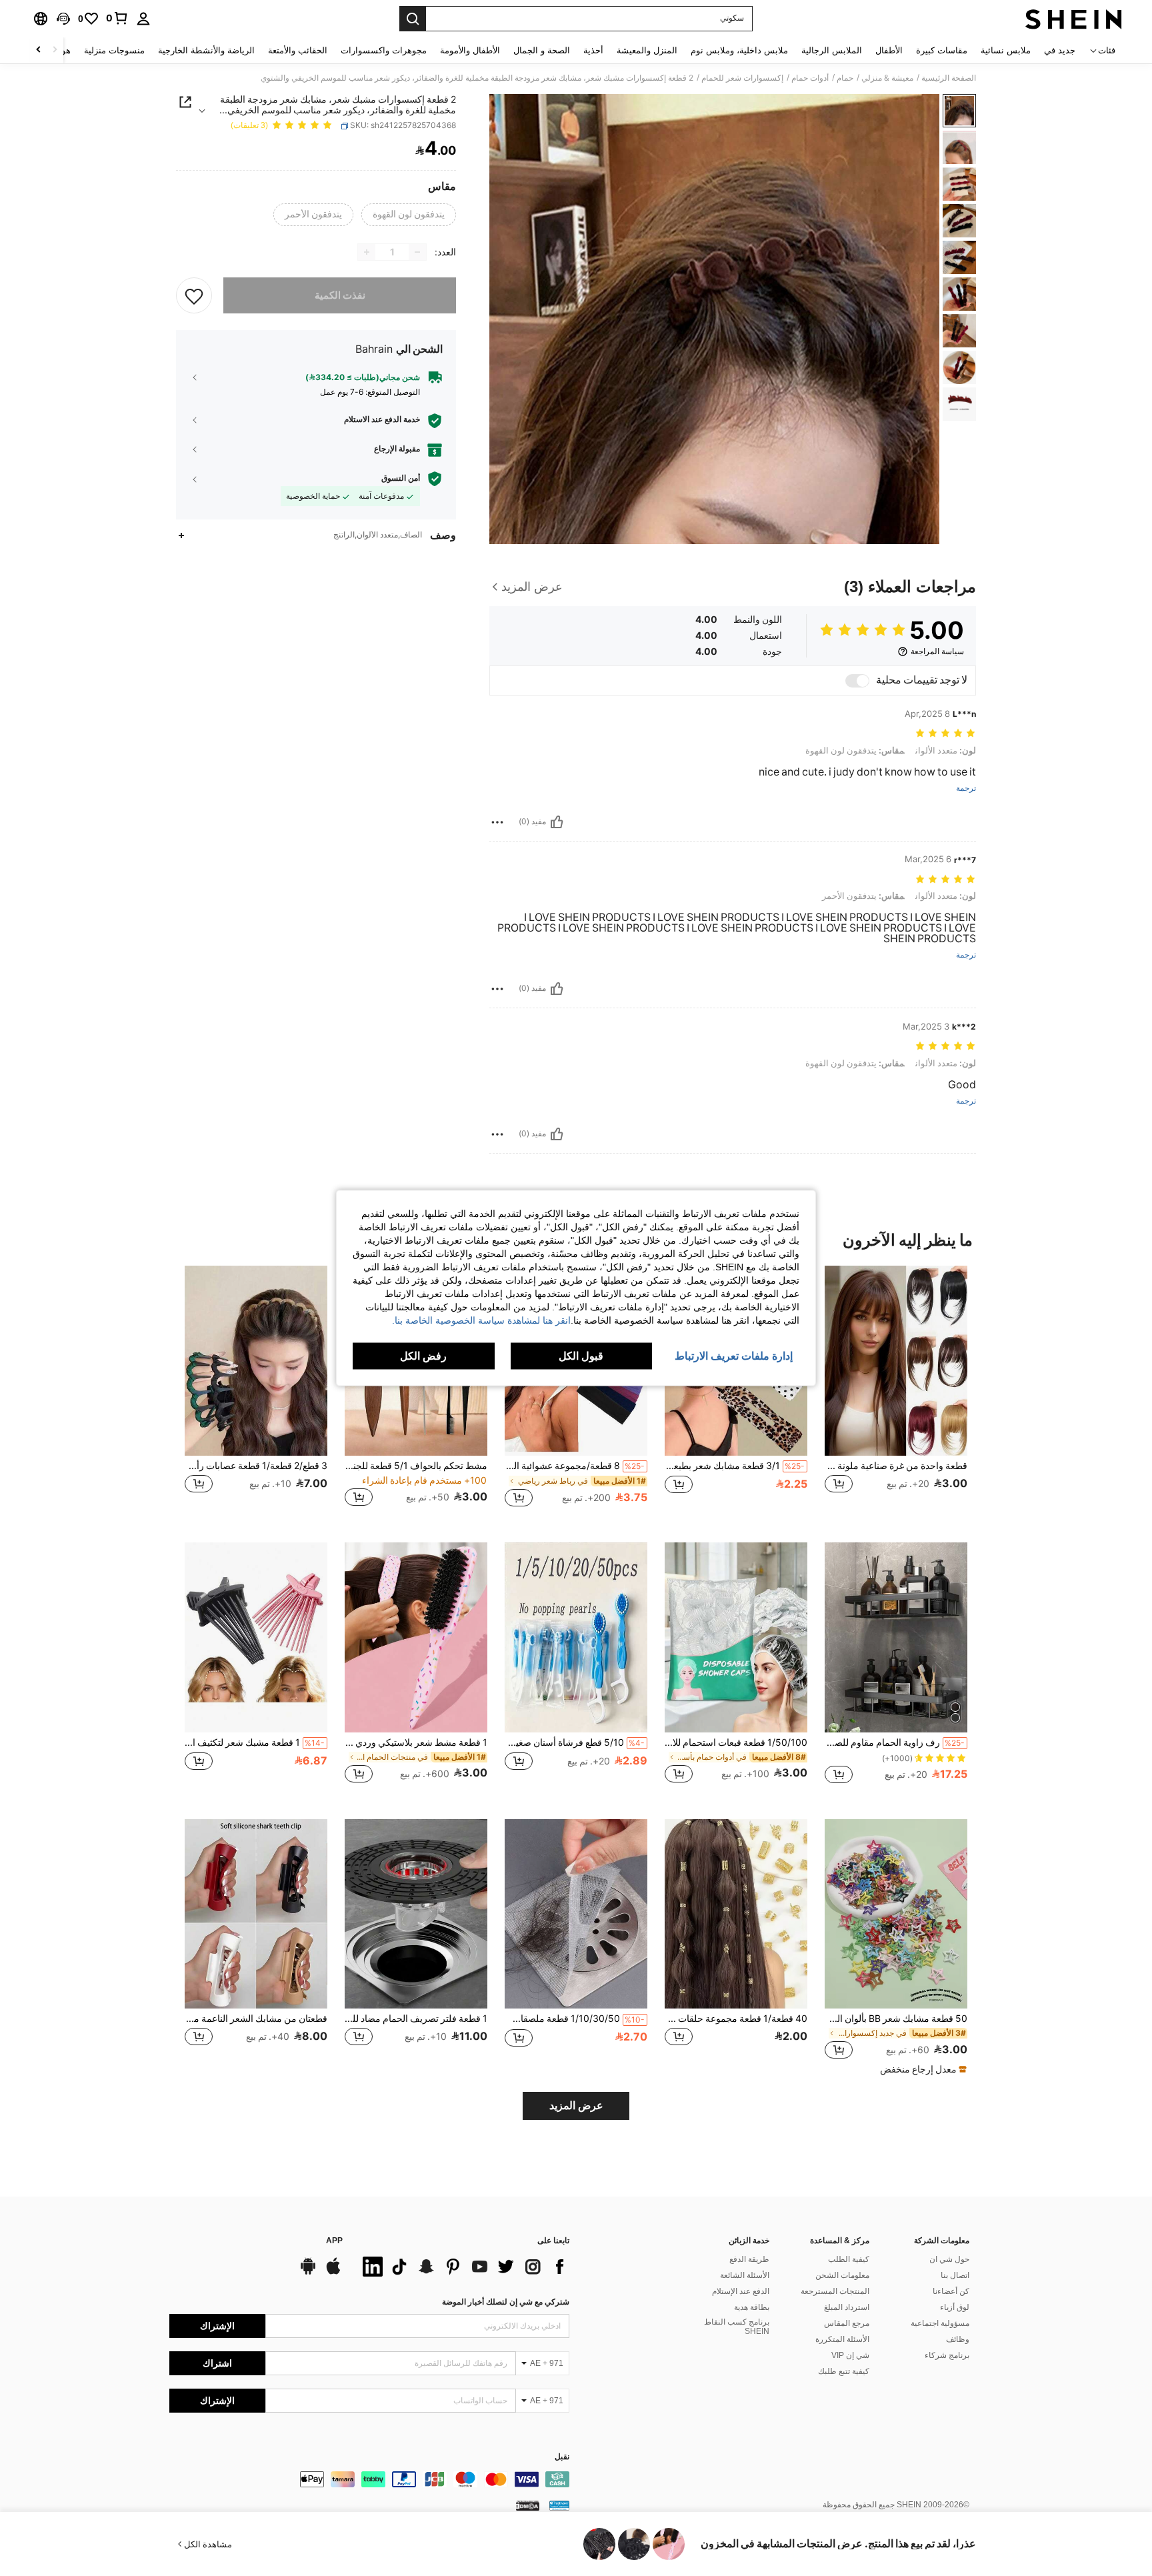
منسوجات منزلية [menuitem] (114, 50)
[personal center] (143, 19)
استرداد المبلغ (847, 2307)
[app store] (333, 2273)
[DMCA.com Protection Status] (528, 2505)
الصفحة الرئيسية (949, 78)
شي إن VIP (850, 2355)
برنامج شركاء (947, 2355)
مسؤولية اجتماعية (940, 2323)
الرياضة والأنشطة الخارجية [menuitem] (206, 50)
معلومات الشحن (842, 2275)
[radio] (409, 215)
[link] (117, 18)
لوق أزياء (955, 2307)
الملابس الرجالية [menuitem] (832, 50)
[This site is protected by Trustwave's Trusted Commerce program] (559, 2505)
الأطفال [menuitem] (889, 50)
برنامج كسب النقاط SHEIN (737, 2327)
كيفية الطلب (849, 2259)
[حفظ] (194, 295)
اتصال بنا (955, 2275)
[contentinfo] (369, 2479)
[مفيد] (557, 822)
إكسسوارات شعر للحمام (742, 78)
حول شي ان (949, 2259)
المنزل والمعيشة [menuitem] (647, 50)
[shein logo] (1074, 19)
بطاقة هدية (752, 2307)
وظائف (958, 2339)
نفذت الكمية (340, 295)
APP (334, 2241)
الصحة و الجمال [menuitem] (542, 50)
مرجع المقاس (847, 2323)
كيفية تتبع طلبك (844, 2371)
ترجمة (966, 789)
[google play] (308, 2273)
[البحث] (413, 19)
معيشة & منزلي (887, 78)
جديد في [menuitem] (1060, 50)
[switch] (857, 681)
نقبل (562, 2457)
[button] (63, 19)
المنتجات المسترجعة (835, 2291)
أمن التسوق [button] (401, 478)
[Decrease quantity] (417, 252)
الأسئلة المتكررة (842, 2339)
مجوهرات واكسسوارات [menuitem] (384, 50)
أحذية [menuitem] (593, 50)
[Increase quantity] (367, 252)
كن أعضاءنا (951, 2291)
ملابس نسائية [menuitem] (1006, 50)
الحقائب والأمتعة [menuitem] (298, 50)
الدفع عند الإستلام (741, 2291)
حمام (845, 78)
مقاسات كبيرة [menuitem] (942, 50)
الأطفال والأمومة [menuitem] (470, 50)
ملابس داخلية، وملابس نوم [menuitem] (739, 50)
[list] (463, 2267)
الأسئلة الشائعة (745, 2275)
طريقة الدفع (749, 2259)
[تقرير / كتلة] (497, 822)
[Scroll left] (55, 50)
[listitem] (896, 1393)
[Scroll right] (39, 50)
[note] (922, 2069)
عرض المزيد (576, 2106)
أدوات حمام (810, 78)
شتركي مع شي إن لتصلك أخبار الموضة (506, 2302)
